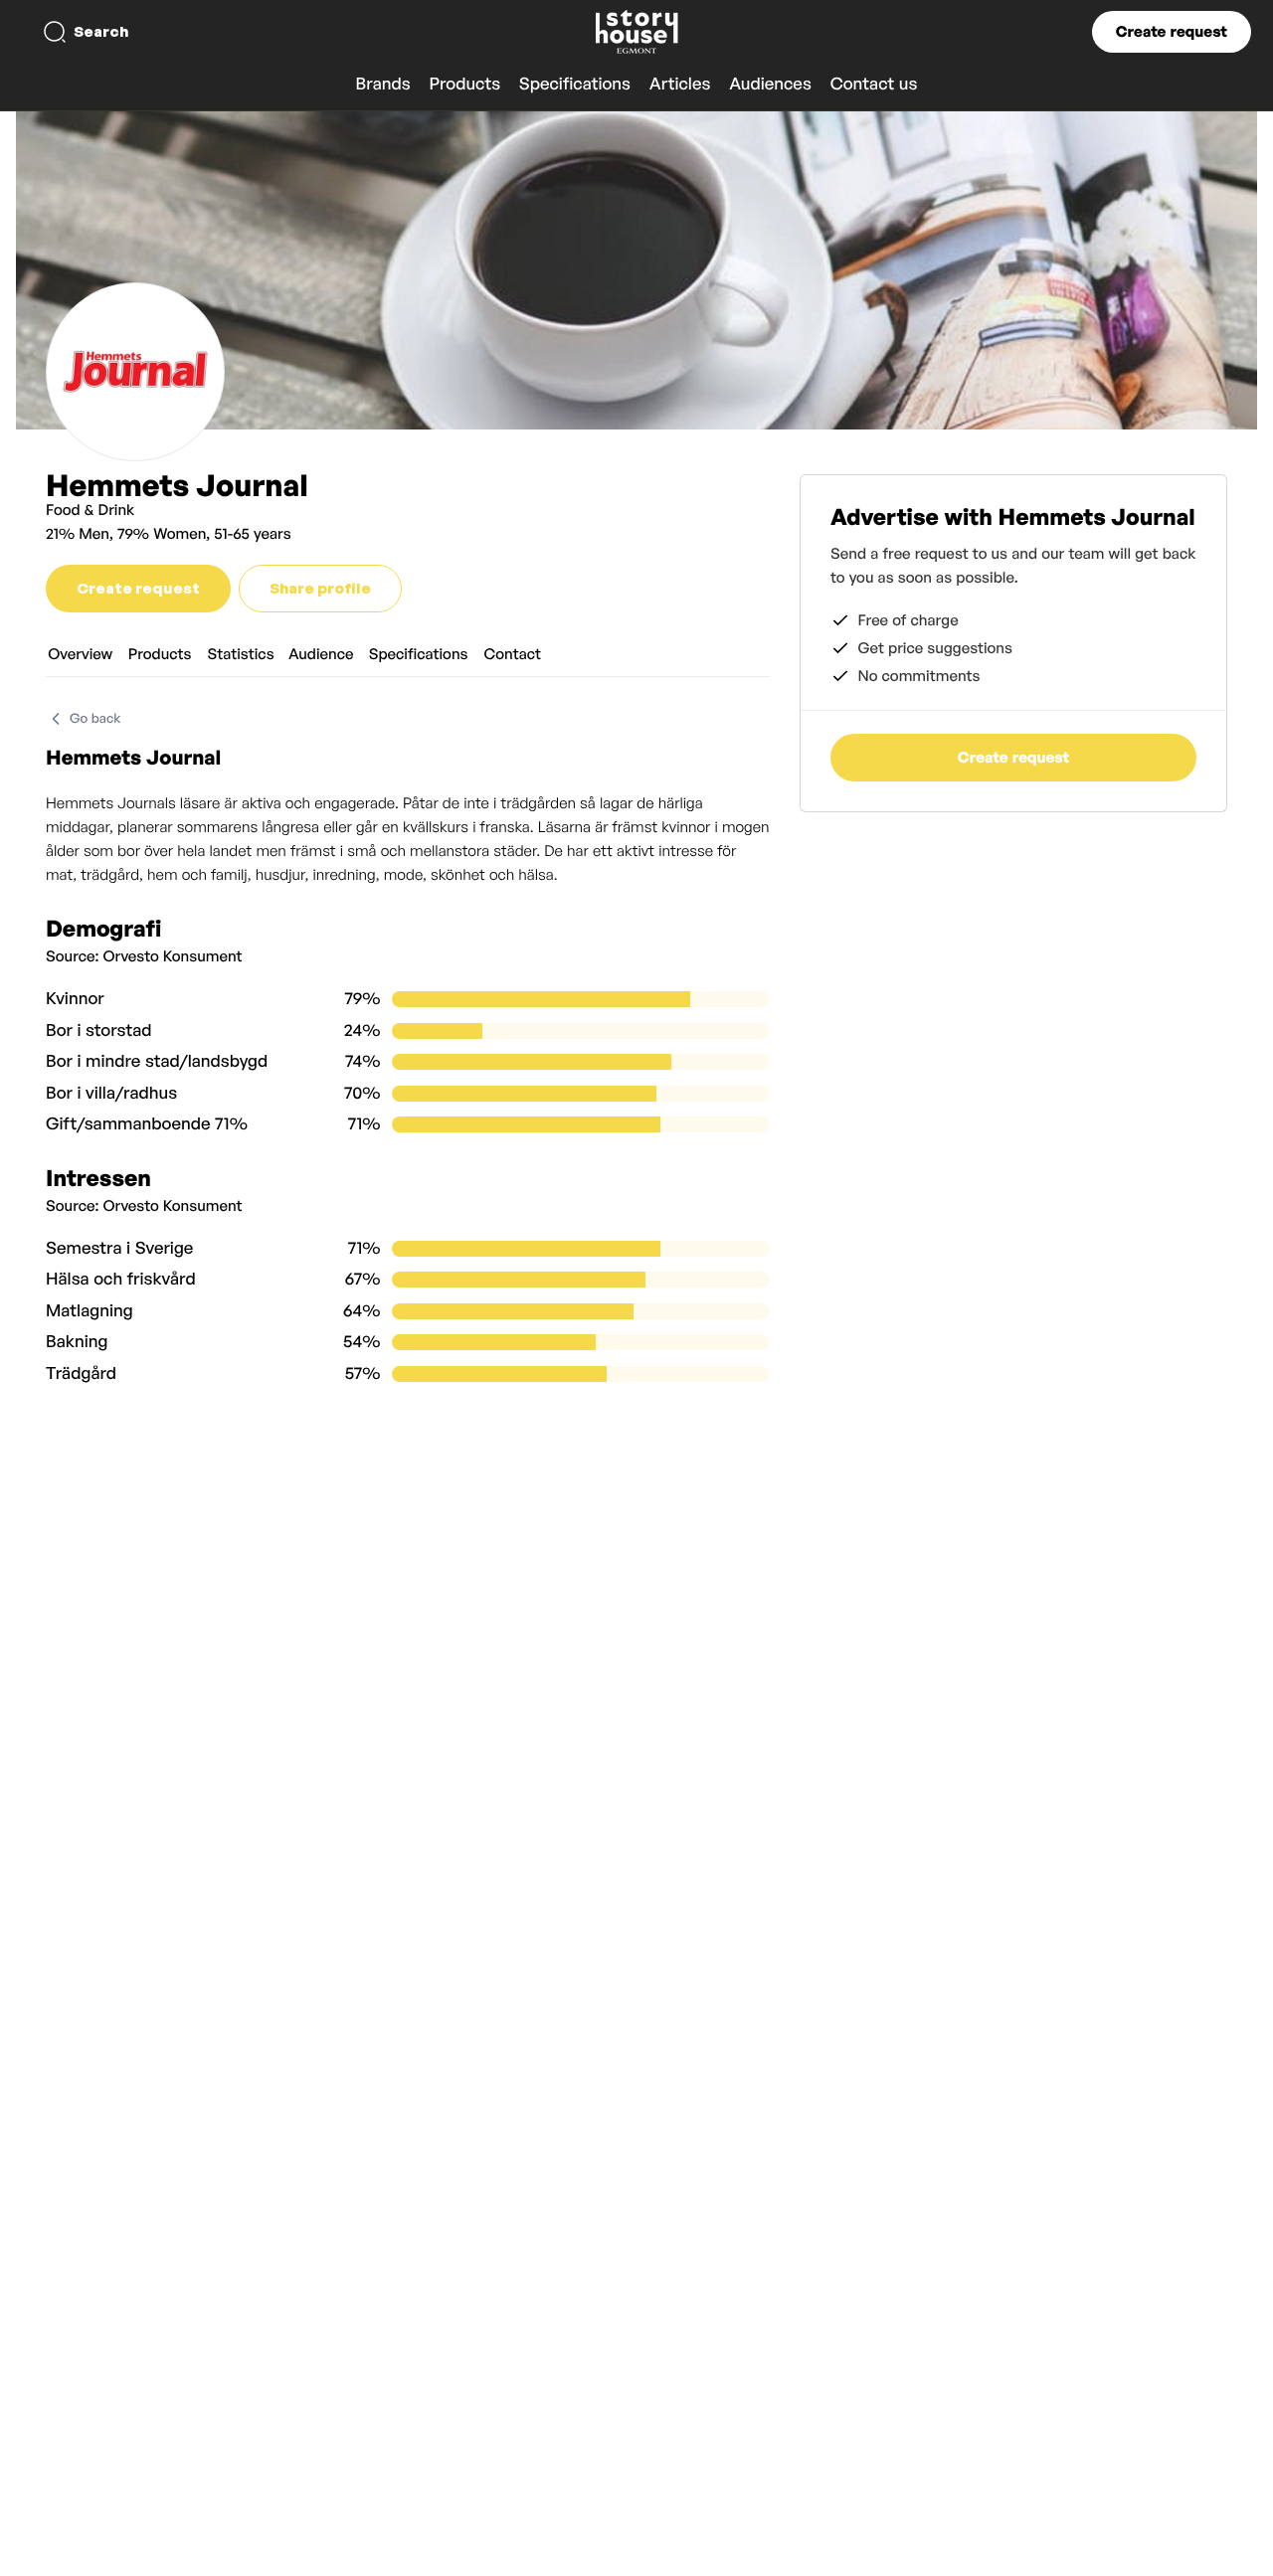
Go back (95, 719)
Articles (680, 84)
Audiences (770, 84)
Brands (383, 84)
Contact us (874, 84)
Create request (1172, 31)
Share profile (320, 588)
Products (464, 84)
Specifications (575, 84)
